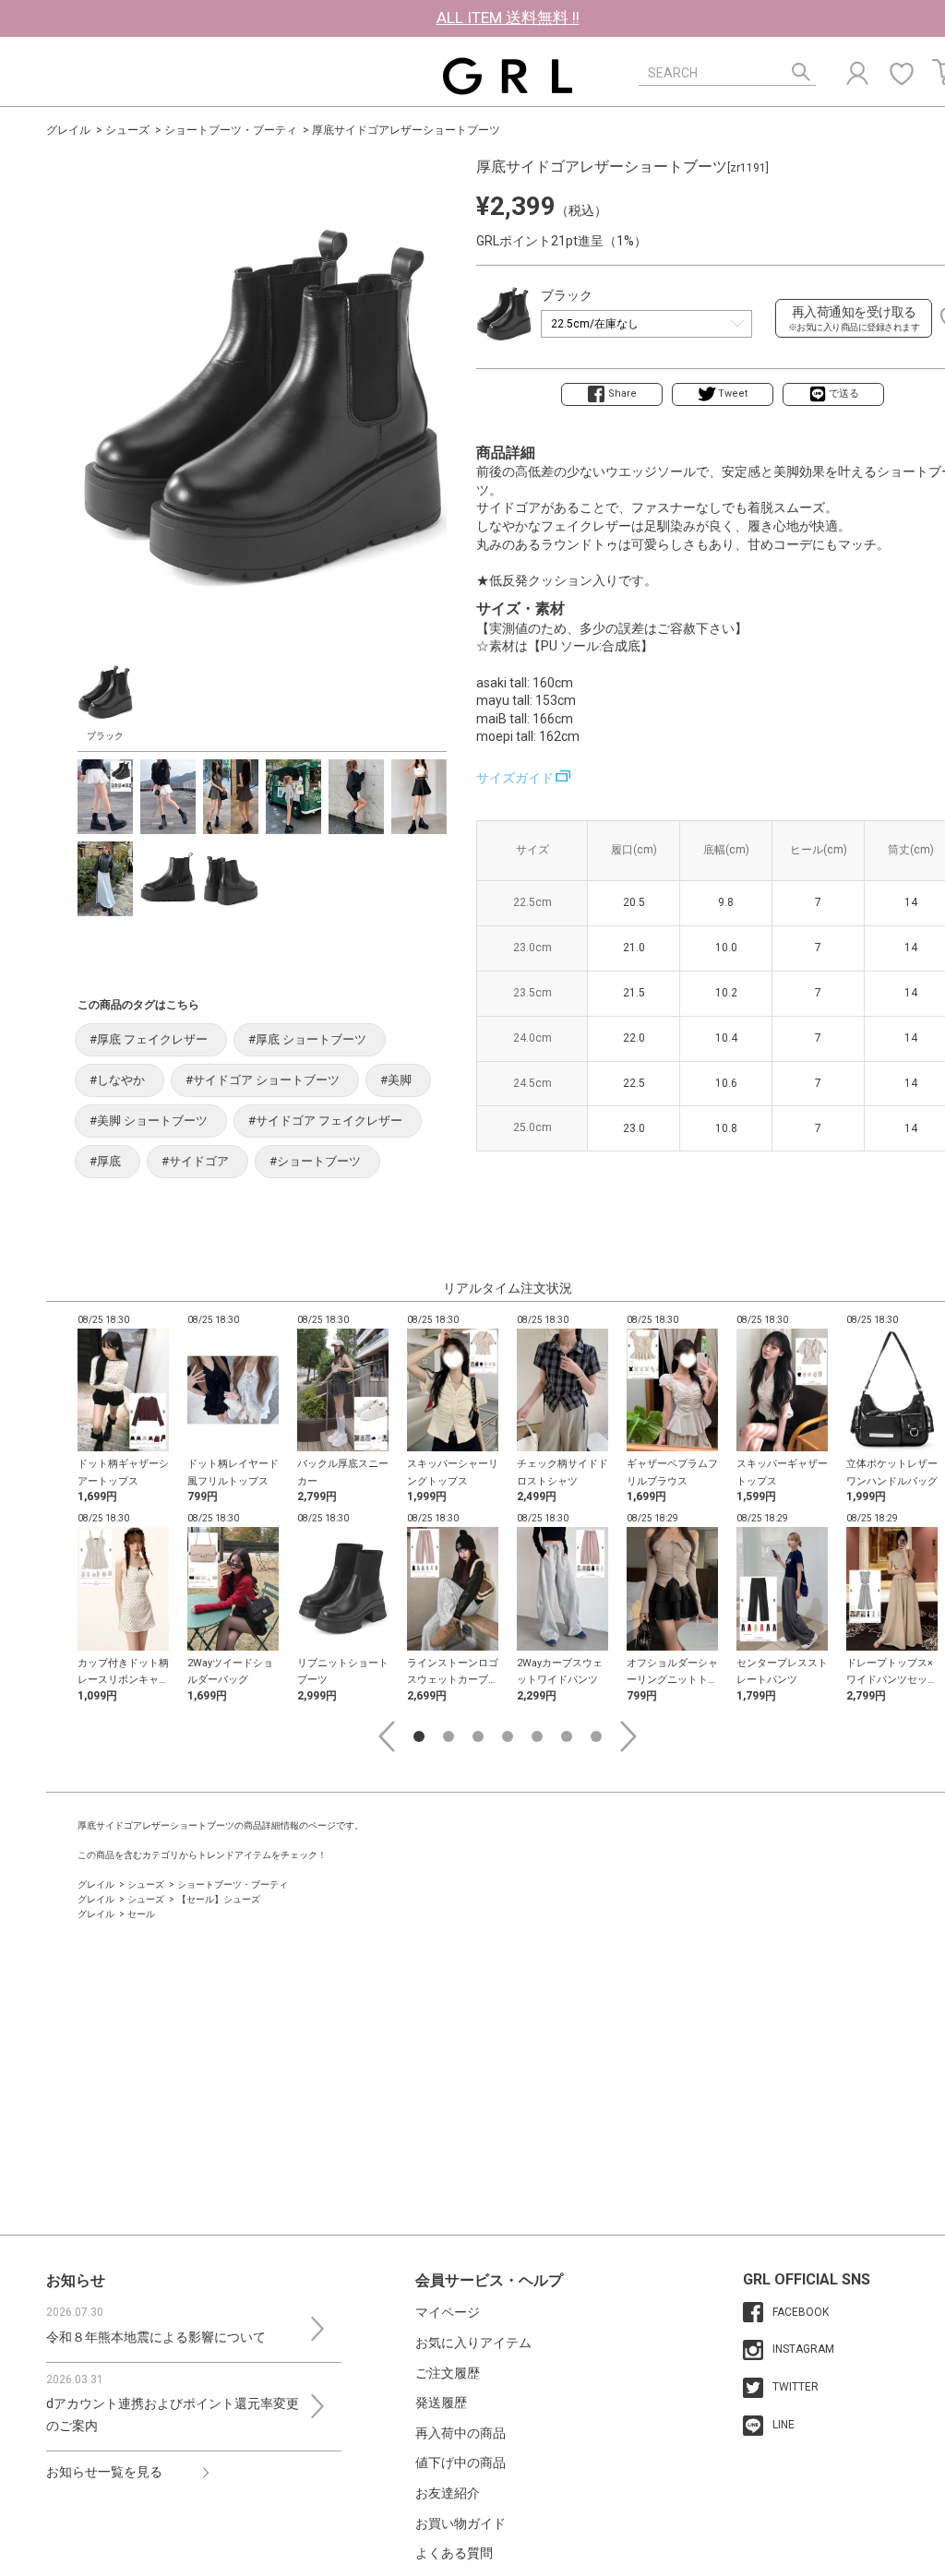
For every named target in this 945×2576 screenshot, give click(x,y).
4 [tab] (508, 1736)
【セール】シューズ (219, 1899)
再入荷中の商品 (461, 2433)
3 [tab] (478, 1736)
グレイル (68, 130)
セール (141, 1914)
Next (628, 1736)
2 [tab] (449, 1736)
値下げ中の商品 (461, 2463)
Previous (387, 1736)
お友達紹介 (448, 2493)
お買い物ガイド (461, 2523)
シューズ (127, 130)
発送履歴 (441, 2403)
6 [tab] (567, 1736)
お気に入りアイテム (473, 2343)
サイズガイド (515, 778)
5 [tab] (537, 1736)
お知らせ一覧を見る (104, 2472)
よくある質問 (454, 2553)
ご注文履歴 (448, 2373)
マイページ (448, 2312)
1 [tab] (419, 1736)
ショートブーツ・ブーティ (231, 130)
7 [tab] (596, 1736)
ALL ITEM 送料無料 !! (508, 18)
